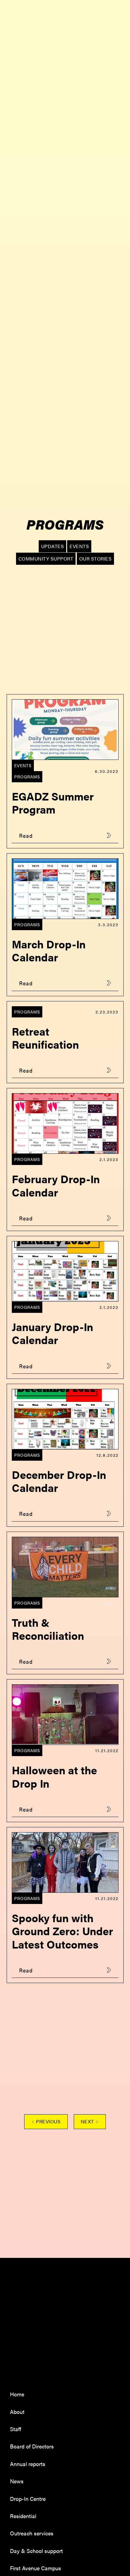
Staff (16, 2429)
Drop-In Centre (28, 2499)
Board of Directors (32, 2446)
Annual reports (28, 2464)
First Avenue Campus (36, 2568)
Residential (23, 2516)
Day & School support (36, 2551)
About (17, 2412)
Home (17, 2394)
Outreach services (32, 2533)
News (17, 2481)
